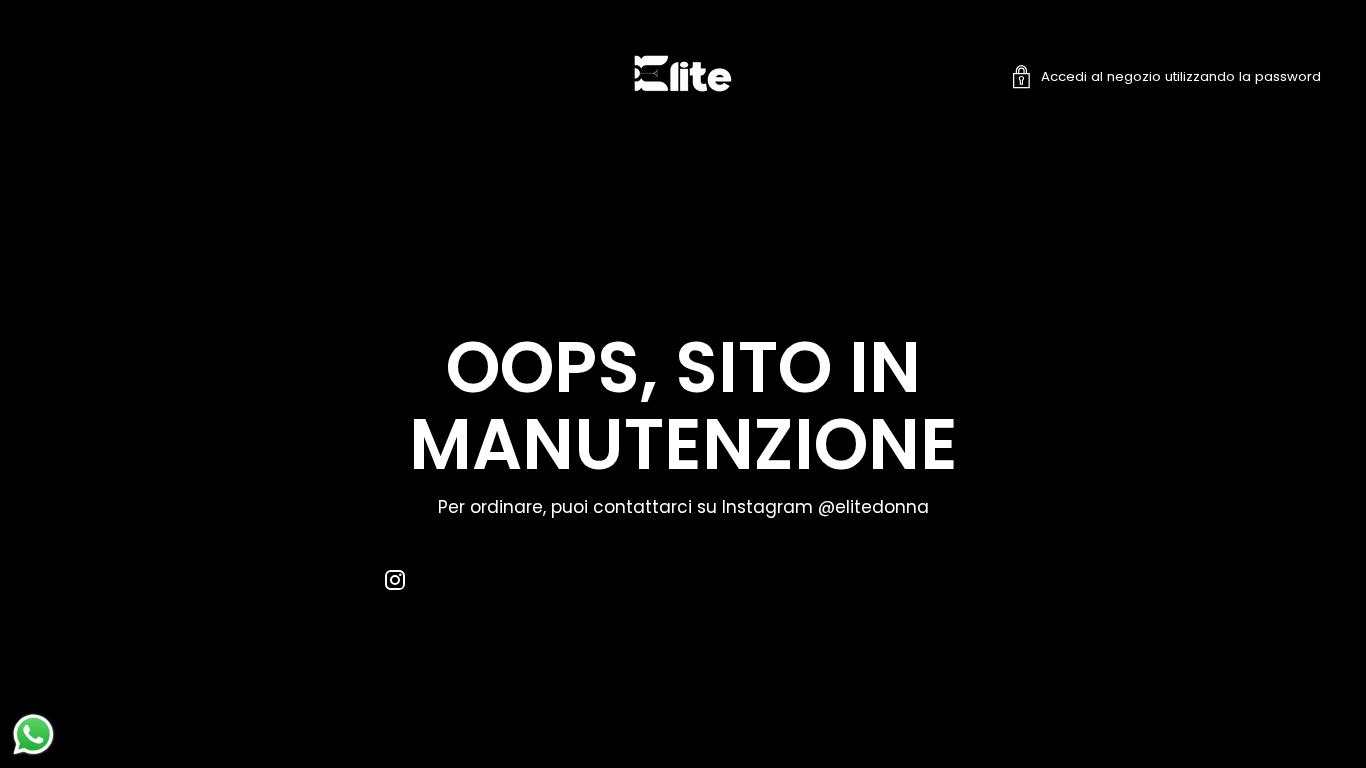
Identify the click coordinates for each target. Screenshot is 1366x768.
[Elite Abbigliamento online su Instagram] (395, 584)
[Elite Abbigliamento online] (683, 76)
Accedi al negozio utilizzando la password (1181, 76)
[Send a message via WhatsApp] (33, 734)
